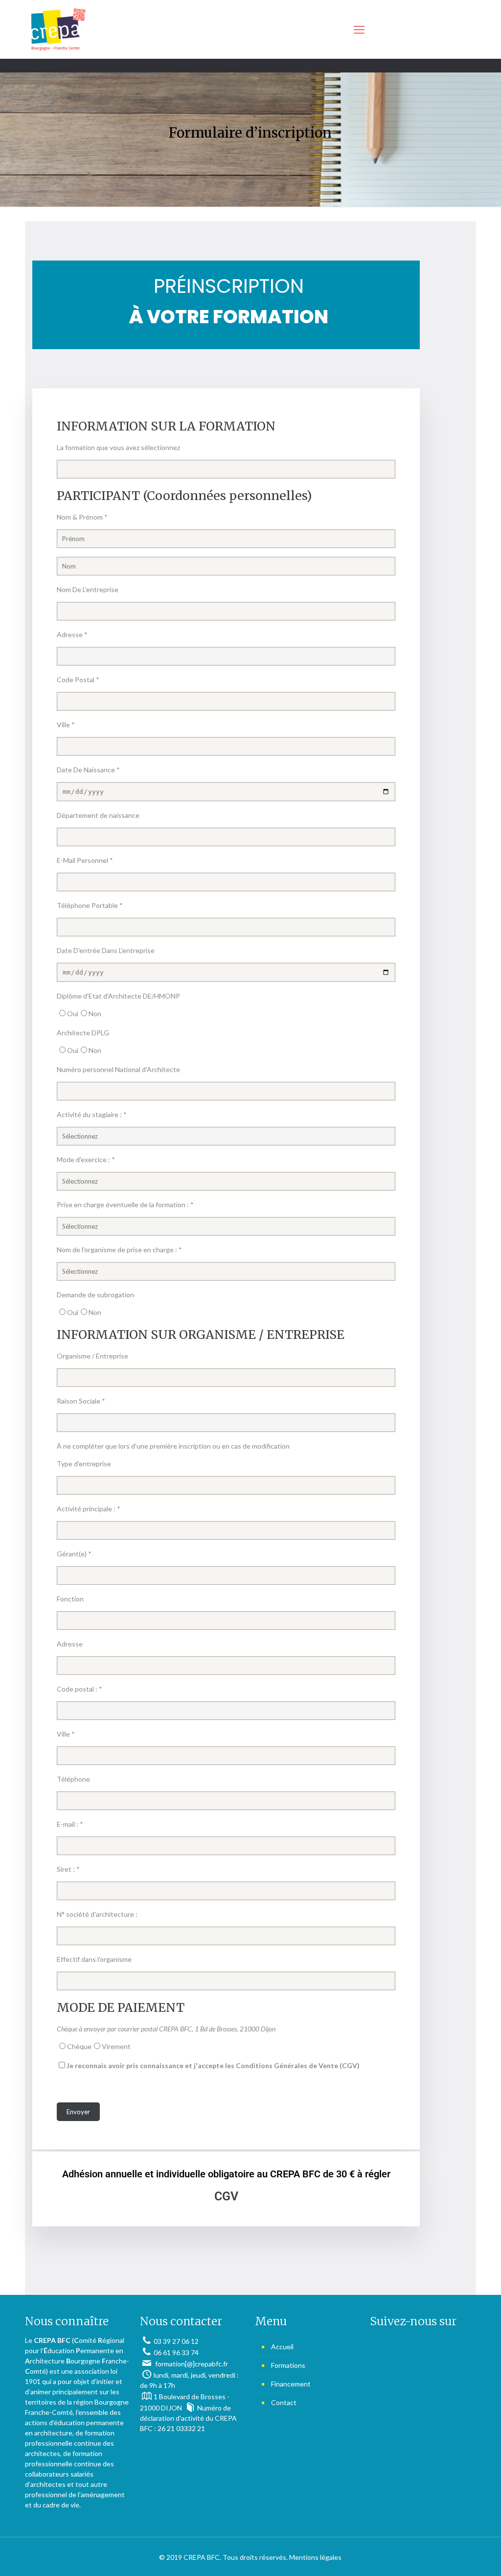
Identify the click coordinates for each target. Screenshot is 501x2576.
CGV (226, 2196)
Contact (284, 2402)
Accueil (282, 2347)
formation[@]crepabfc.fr (191, 2364)
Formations (288, 2365)
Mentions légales (315, 2557)
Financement (291, 2384)
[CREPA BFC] (58, 29)
